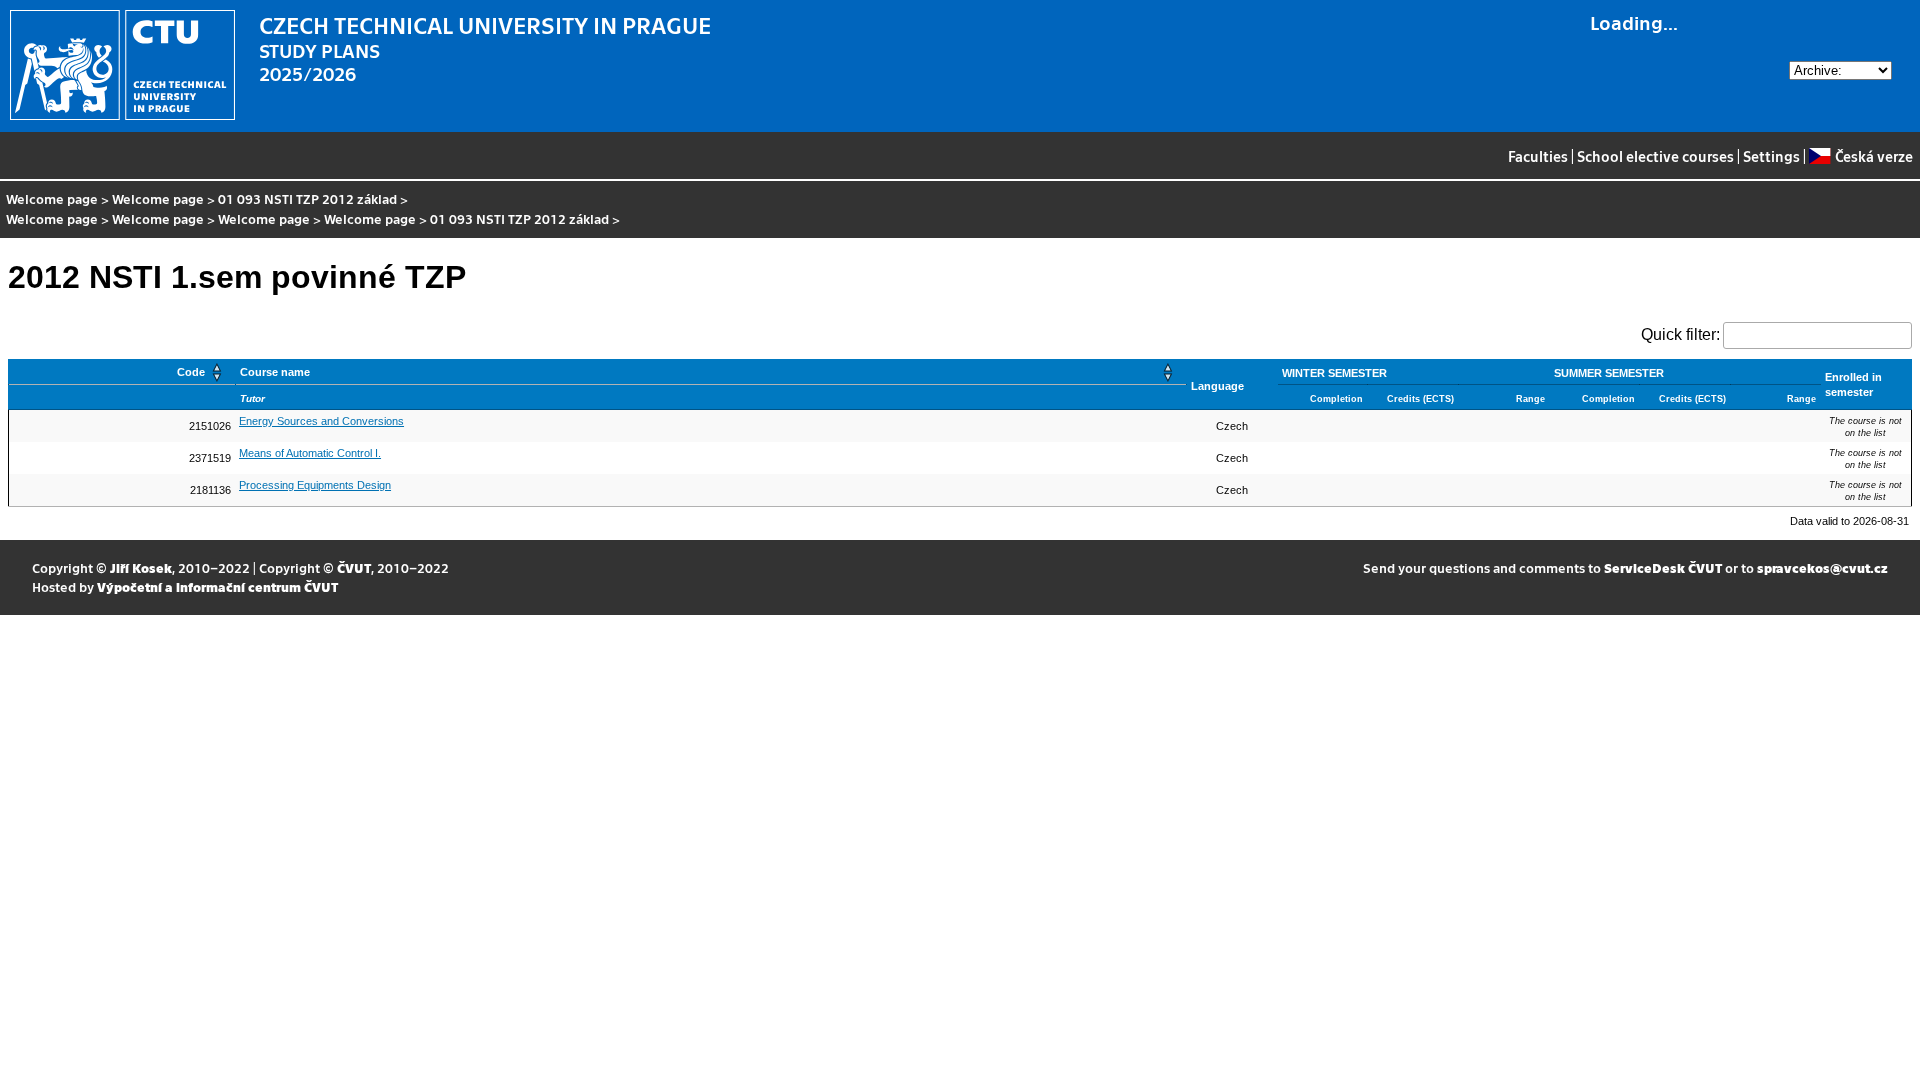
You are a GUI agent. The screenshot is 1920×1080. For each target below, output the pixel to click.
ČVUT (354, 567)
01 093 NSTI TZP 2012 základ (307, 198)
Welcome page (52, 198)
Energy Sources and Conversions (321, 421)
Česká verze (1873, 156)
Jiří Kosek (141, 567)
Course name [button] (275, 372)
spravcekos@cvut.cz (1822, 567)
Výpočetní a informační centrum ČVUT (217, 586)
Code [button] (191, 372)
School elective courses (1655, 156)
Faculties (1538, 156)
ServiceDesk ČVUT (1663, 567)
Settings (1771, 156)
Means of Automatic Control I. (310, 453)
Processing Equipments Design (315, 485)
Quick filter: (1680, 334)
